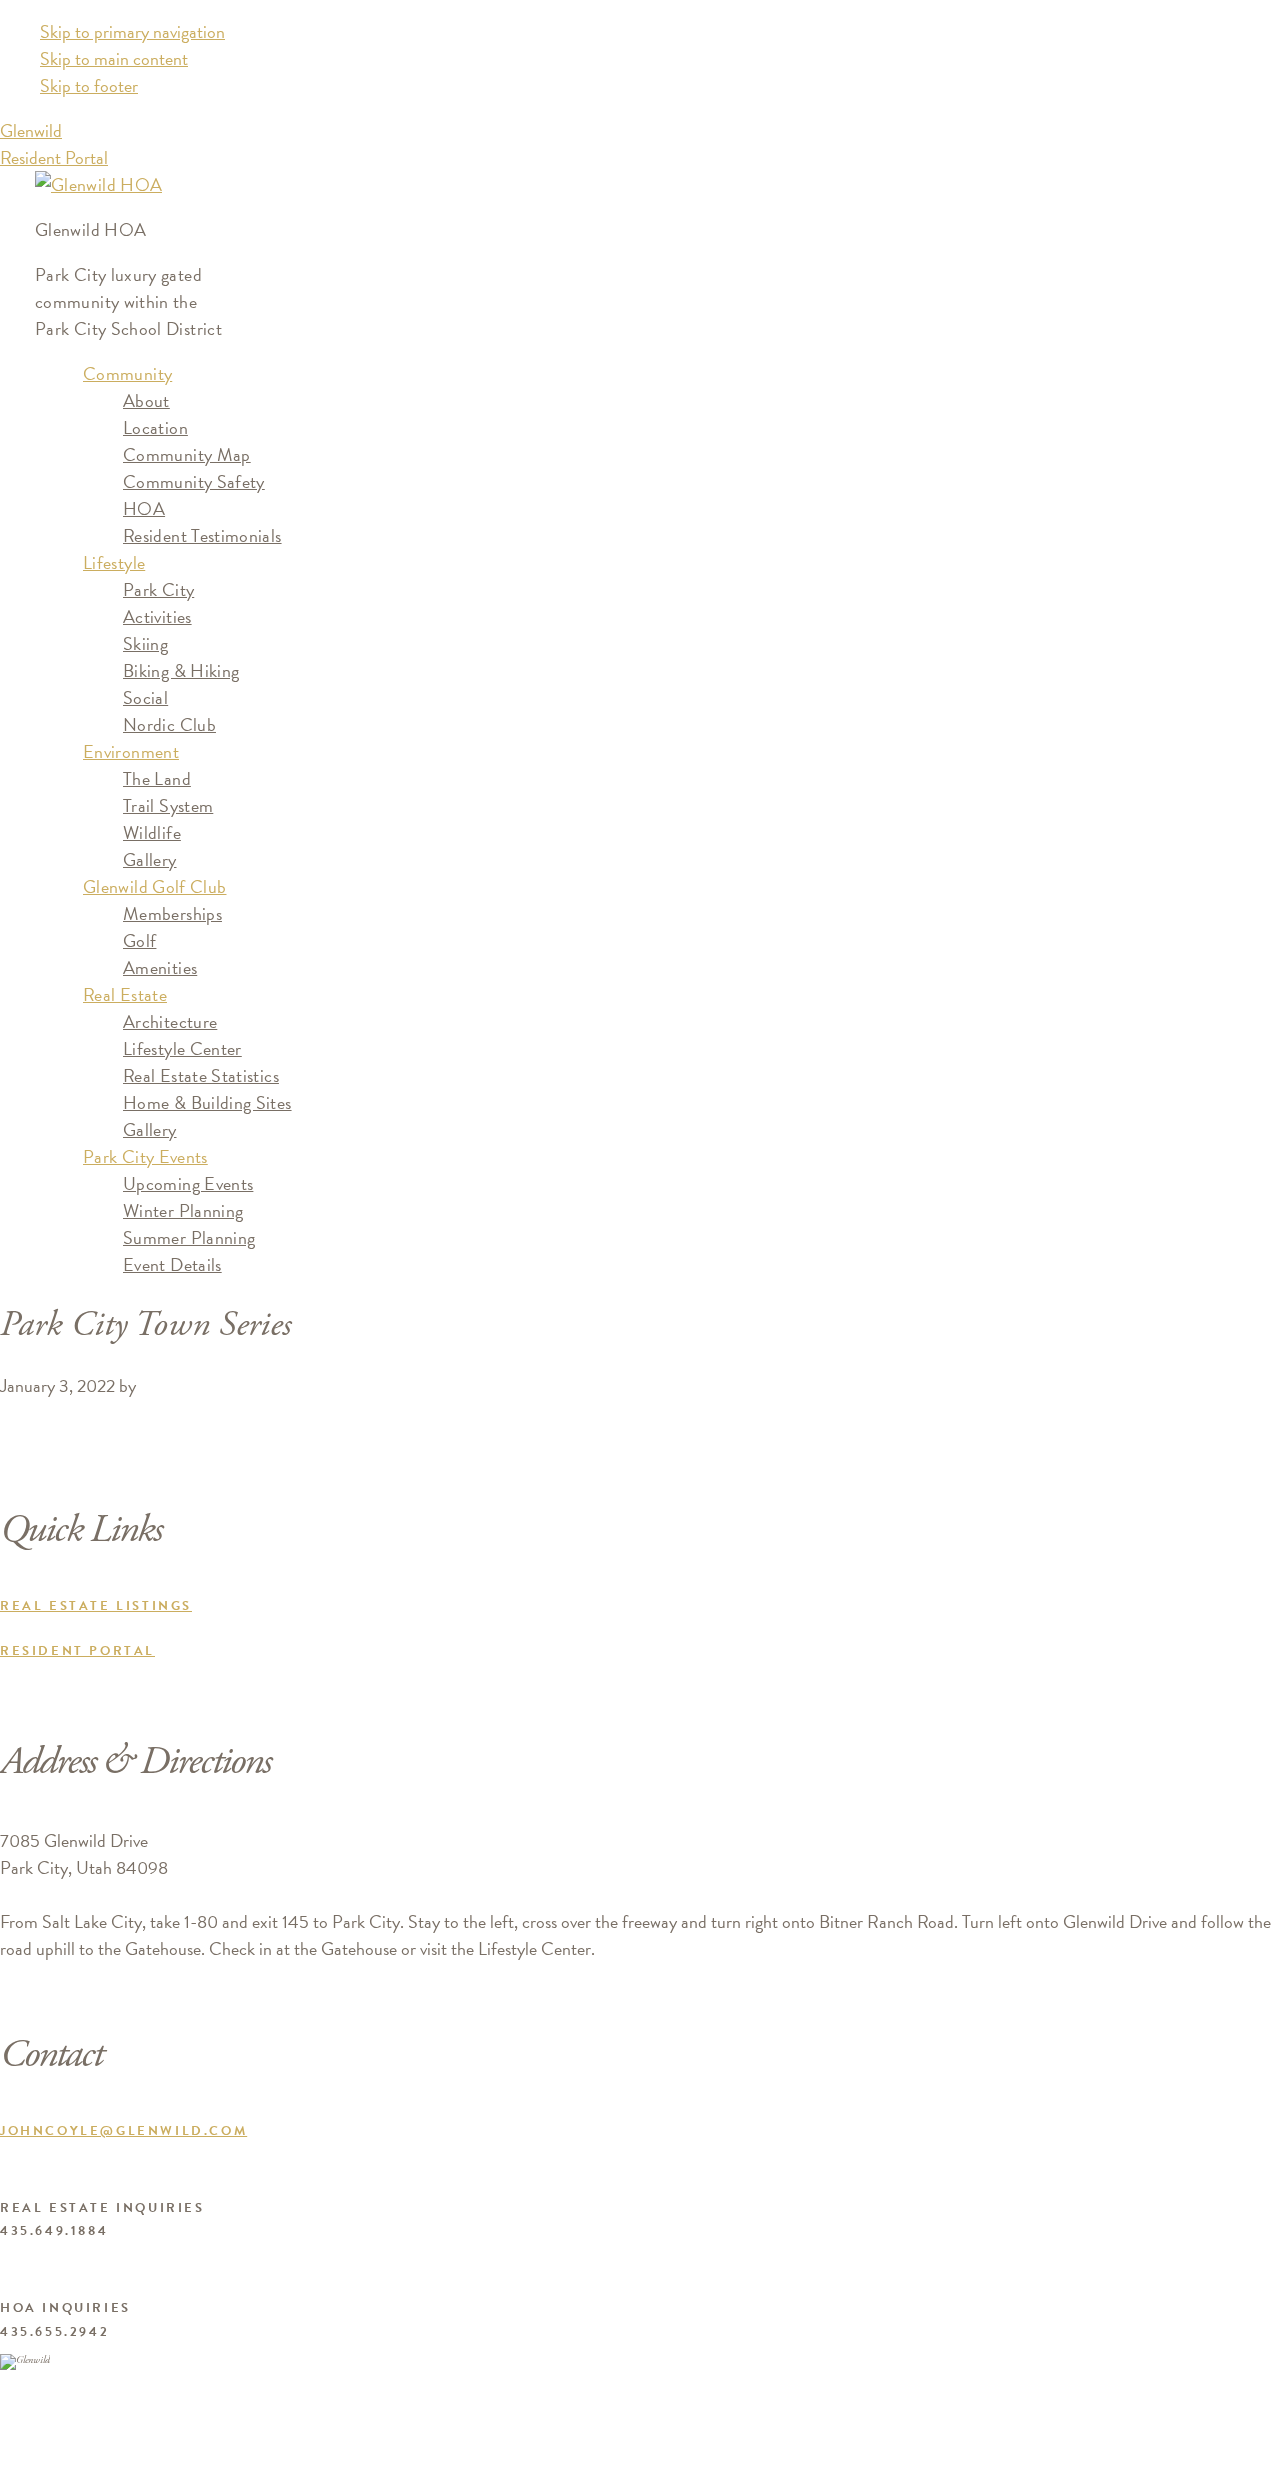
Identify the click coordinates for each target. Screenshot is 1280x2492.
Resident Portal (54, 157)
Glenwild (31, 130)
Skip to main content (114, 58)
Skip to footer (89, 85)
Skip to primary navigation (132, 31)
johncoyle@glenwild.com (123, 2131)
